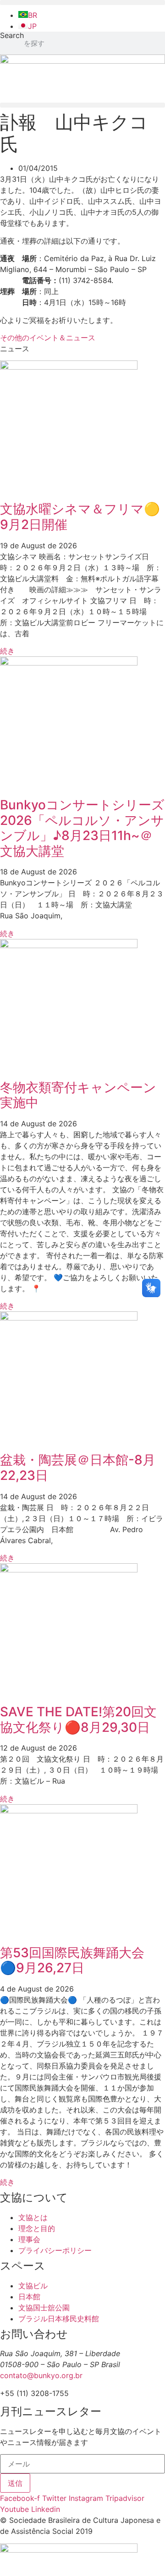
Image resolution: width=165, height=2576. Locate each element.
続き (7, 651)
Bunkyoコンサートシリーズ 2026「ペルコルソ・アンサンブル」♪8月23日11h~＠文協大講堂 (82, 828)
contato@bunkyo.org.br (41, 2375)
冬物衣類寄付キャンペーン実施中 (78, 1095)
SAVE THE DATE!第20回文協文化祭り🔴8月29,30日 (78, 1719)
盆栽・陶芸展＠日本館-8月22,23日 (78, 1468)
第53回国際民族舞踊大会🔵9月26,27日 (72, 1960)
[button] (82, 3)
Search (12, 36)
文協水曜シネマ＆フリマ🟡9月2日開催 (80, 517)
